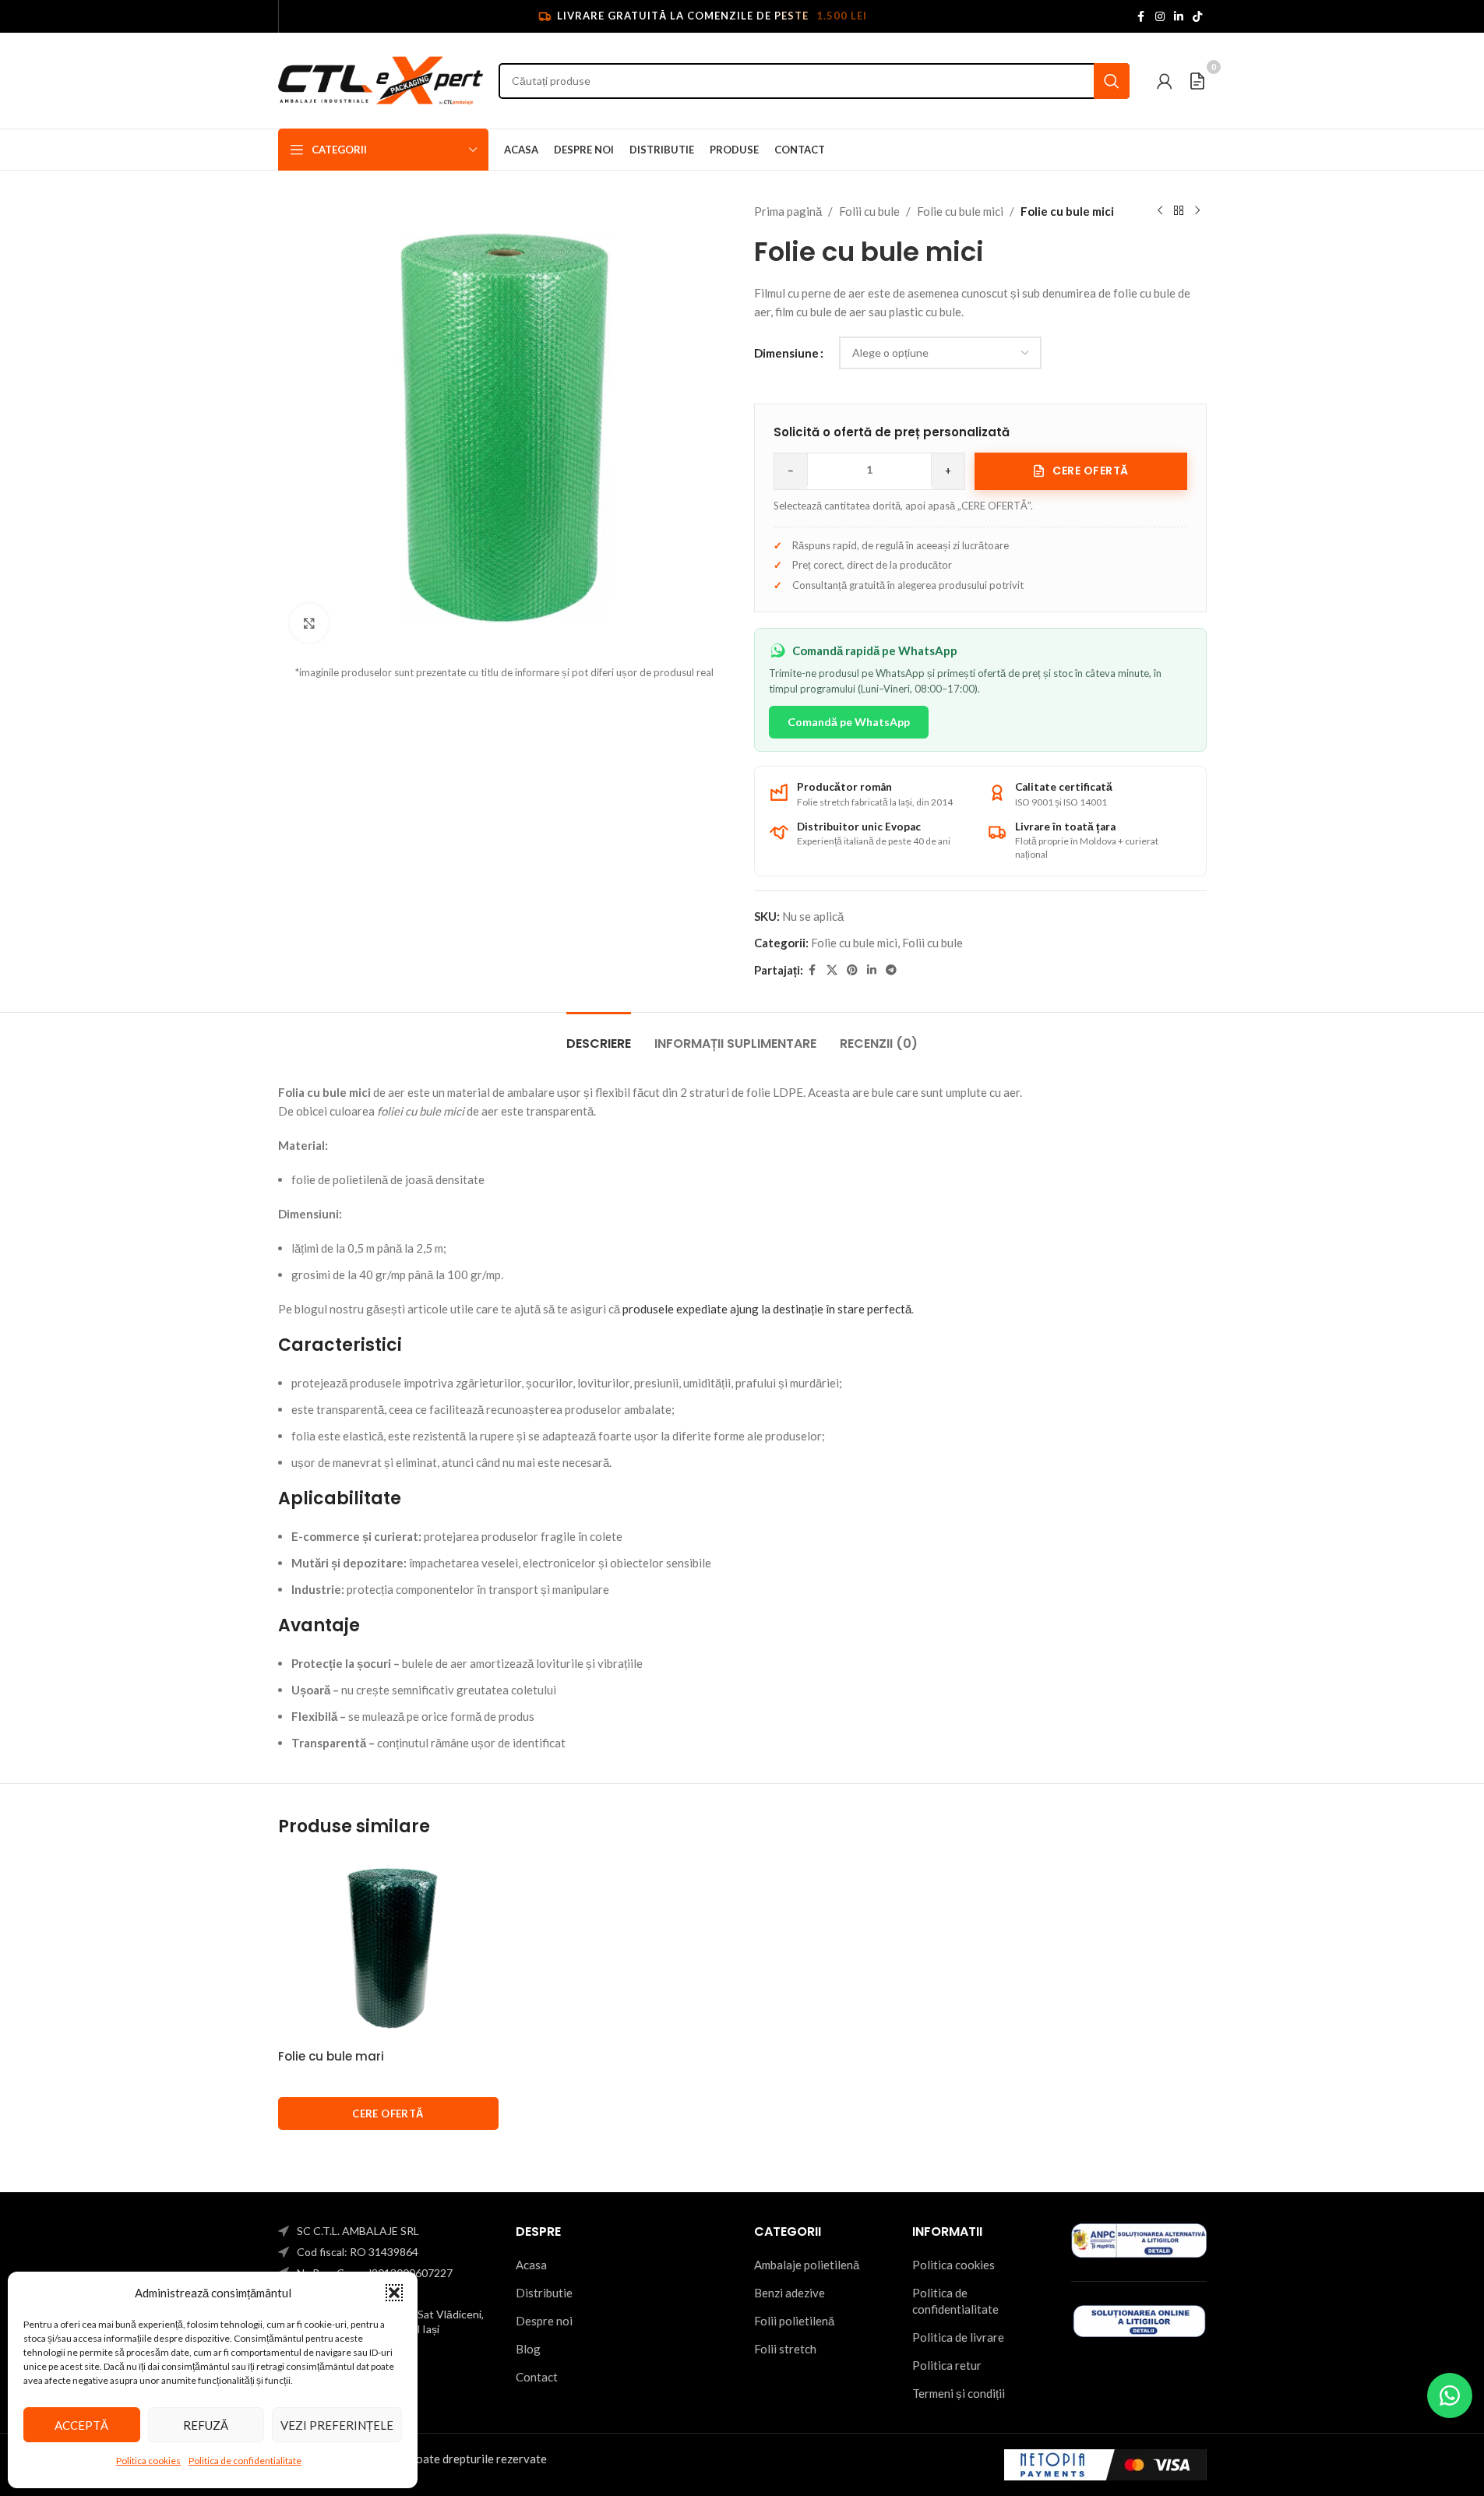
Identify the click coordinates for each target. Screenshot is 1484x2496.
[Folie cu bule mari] (388, 1948)
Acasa (531, 2265)
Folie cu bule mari (331, 2056)
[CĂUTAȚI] (1112, 81)
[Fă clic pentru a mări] (309, 623)
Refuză (206, 2425)
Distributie (544, 2293)
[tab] (599, 1036)
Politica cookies (148, 2461)
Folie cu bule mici (960, 211)
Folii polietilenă (794, 2321)
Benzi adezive (790, 2293)
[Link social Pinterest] (852, 970)
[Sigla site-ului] (381, 79)
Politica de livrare (958, 2337)
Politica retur (947, 2365)
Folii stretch (785, 2349)
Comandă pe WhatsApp (849, 722)
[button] (394, 2293)
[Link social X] (832, 970)
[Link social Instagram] (1160, 17)
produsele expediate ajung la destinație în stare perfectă (767, 1309)
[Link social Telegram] (891, 970)
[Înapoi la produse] (1179, 211)
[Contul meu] (1165, 81)
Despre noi (544, 2321)
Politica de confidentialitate (245, 2461)
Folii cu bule (869, 211)
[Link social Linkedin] (1179, 17)
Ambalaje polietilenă (807, 2265)
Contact (537, 2377)
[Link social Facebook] (1141, 17)
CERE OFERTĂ (388, 2113)
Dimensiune (786, 353)
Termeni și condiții (959, 2393)
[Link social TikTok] (1197, 17)
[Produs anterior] (1160, 211)
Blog (528, 2349)
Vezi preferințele (337, 2425)
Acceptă (81, 2425)
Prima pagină (788, 211)
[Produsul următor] (1197, 211)
